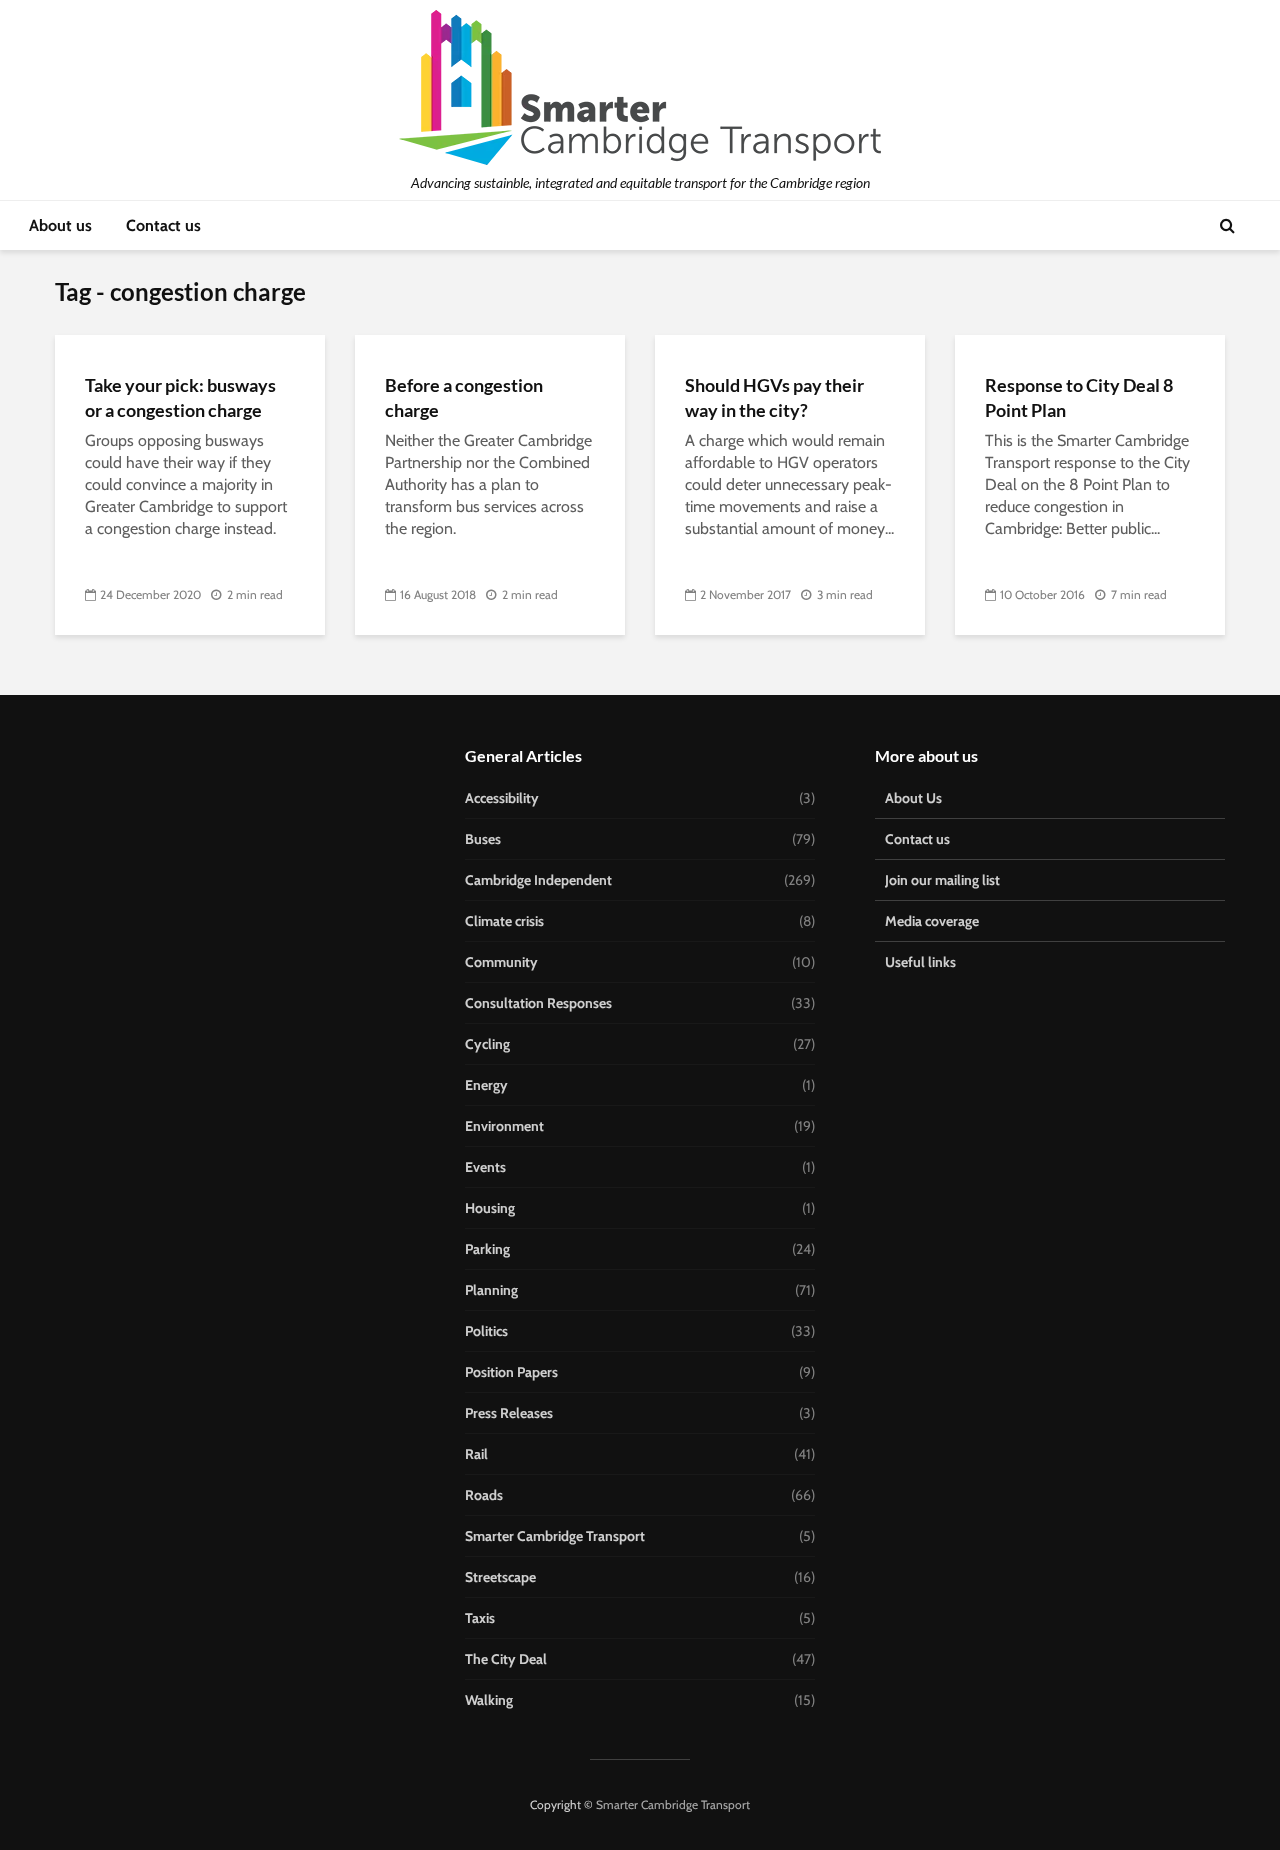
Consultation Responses (538, 1003)
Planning (491, 1290)
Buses (483, 839)
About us (60, 225)
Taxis (480, 1618)
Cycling (487, 1044)
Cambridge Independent (538, 880)
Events (485, 1167)
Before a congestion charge (464, 397)
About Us (913, 798)
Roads (484, 1495)
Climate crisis (504, 921)
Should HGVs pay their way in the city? (774, 397)
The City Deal (506, 1659)
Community (501, 962)
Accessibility (502, 798)
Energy (486, 1085)
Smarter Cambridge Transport (555, 1536)
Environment (504, 1126)
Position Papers (511, 1372)
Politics (486, 1331)
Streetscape (500, 1577)
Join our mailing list (942, 880)
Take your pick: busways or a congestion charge (180, 397)
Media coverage (932, 921)
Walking (489, 1700)
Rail (476, 1454)
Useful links (920, 962)
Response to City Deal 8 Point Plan (1079, 397)
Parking (487, 1249)
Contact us (163, 225)
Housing (490, 1208)
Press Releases (509, 1413)
